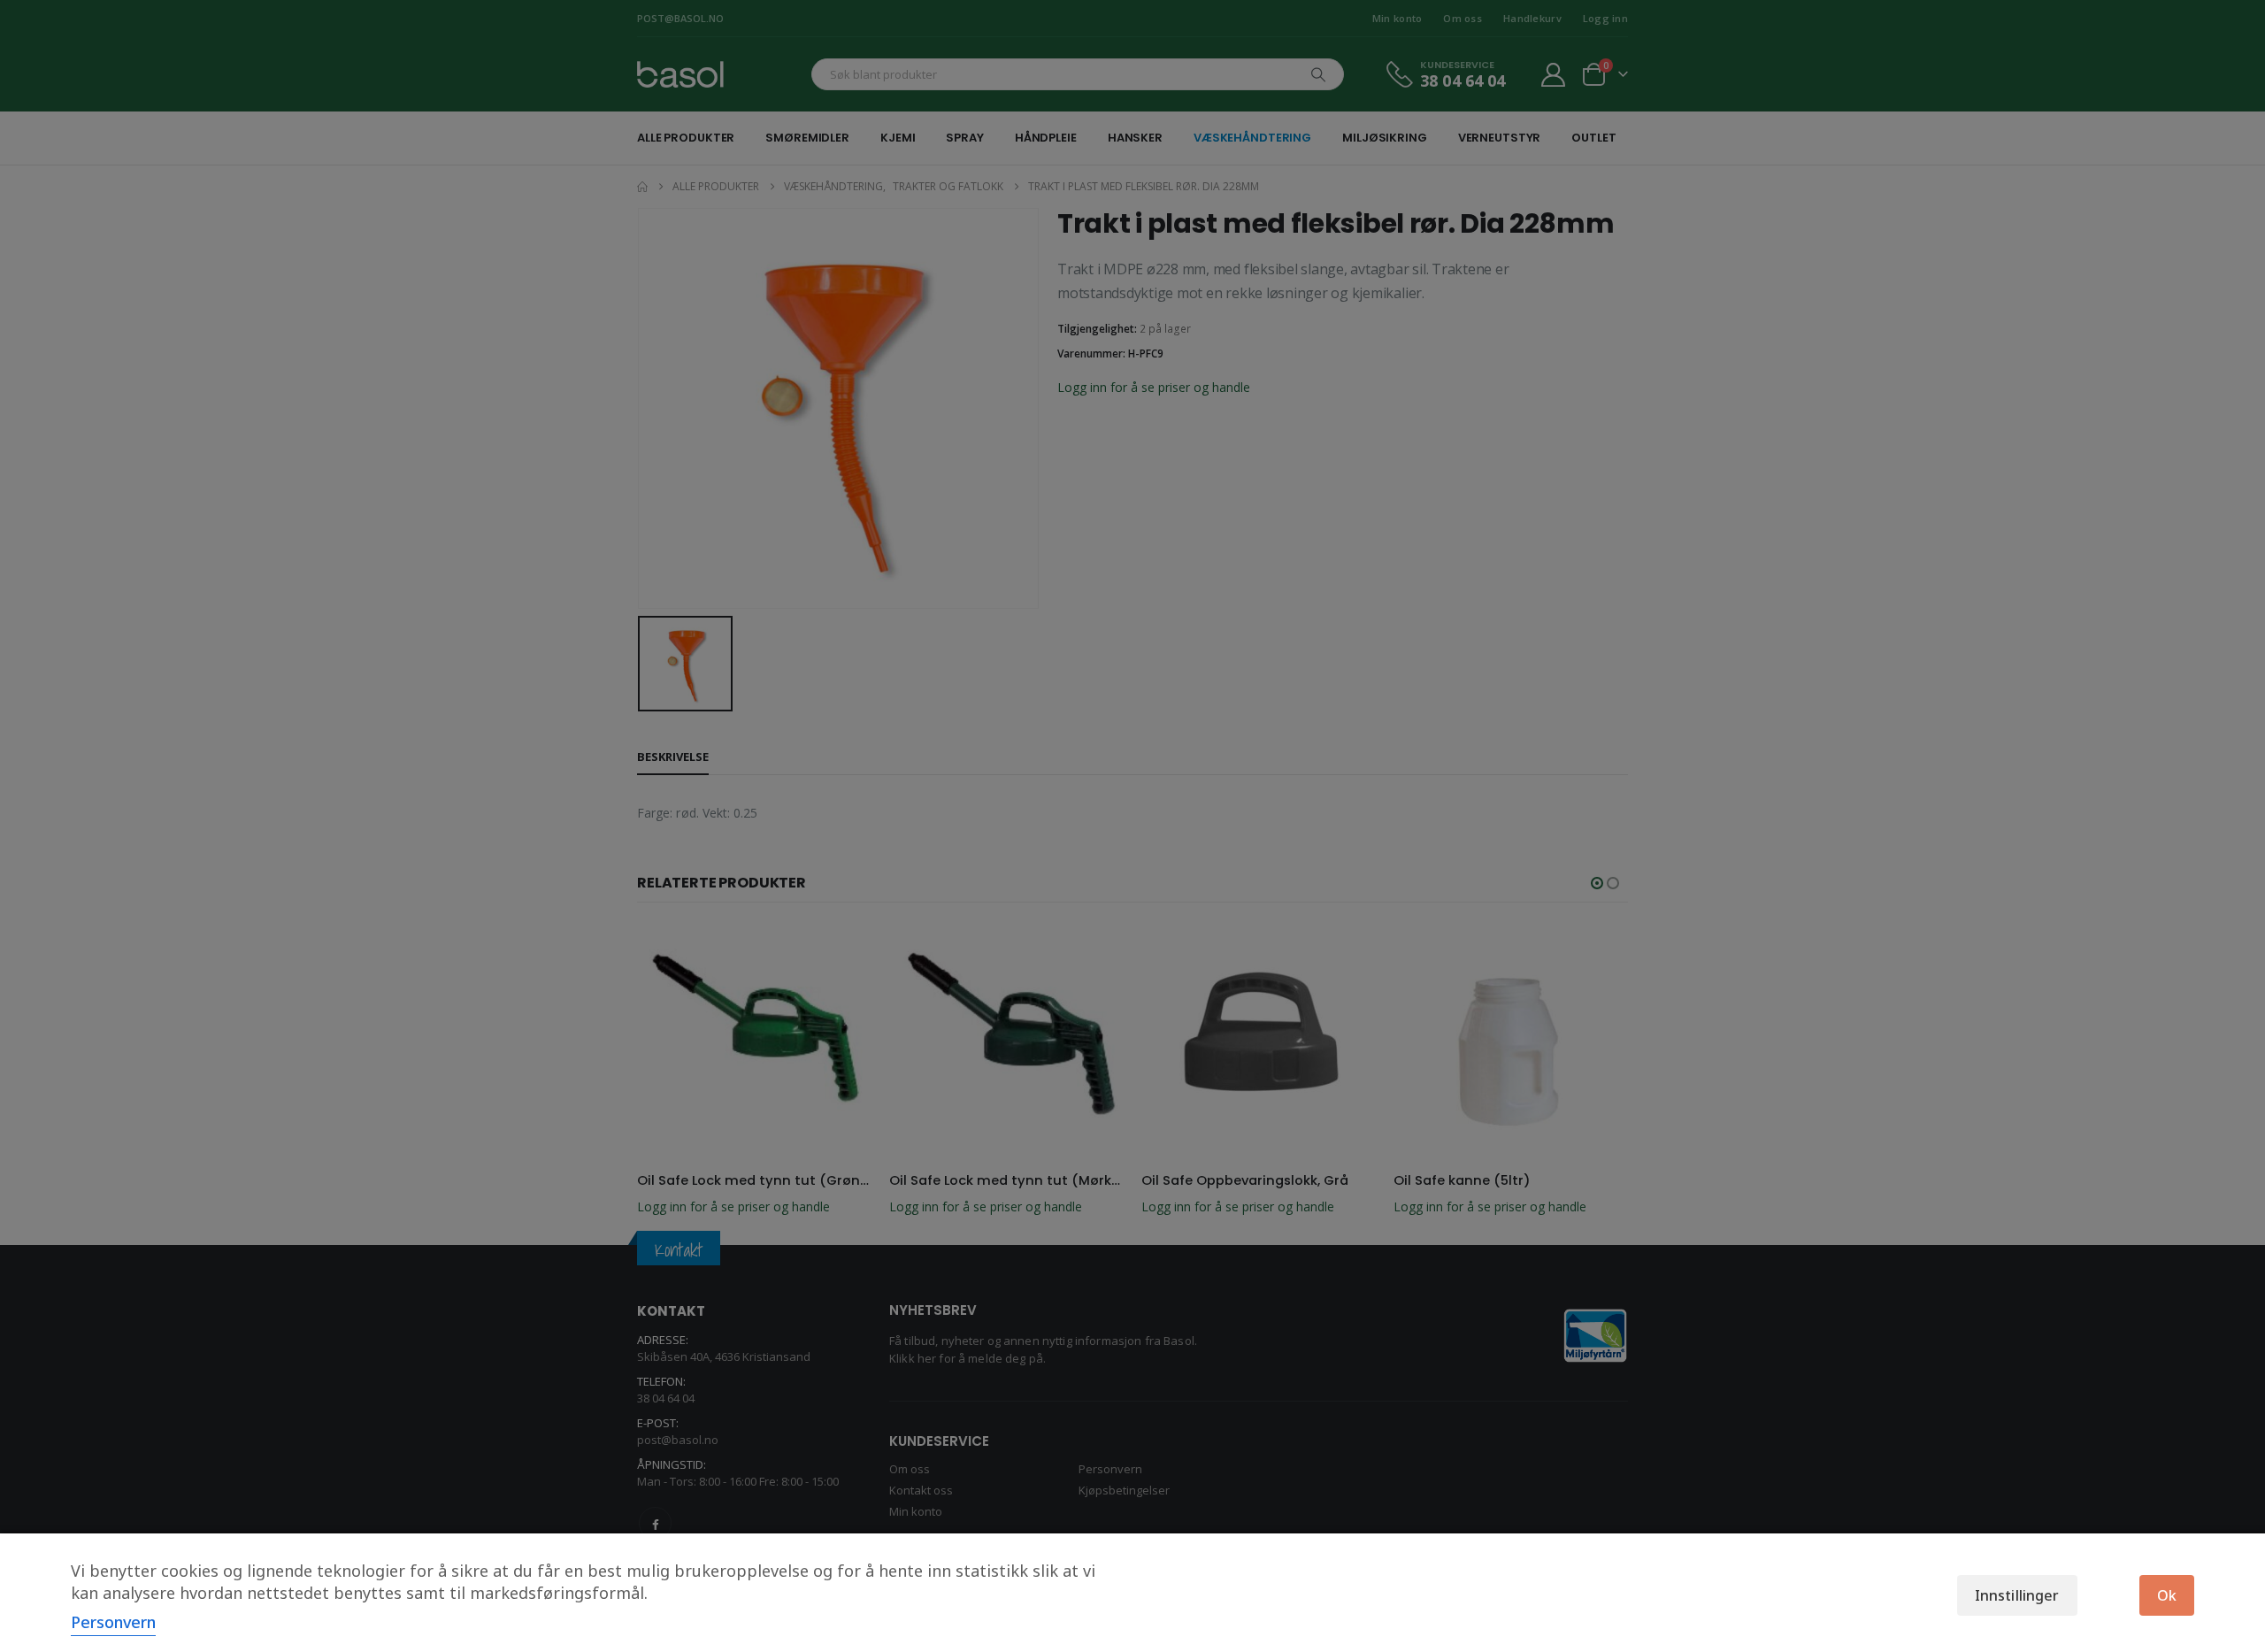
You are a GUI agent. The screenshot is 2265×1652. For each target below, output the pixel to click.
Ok (2167, 1595)
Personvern (113, 1622)
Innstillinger (2017, 1595)
